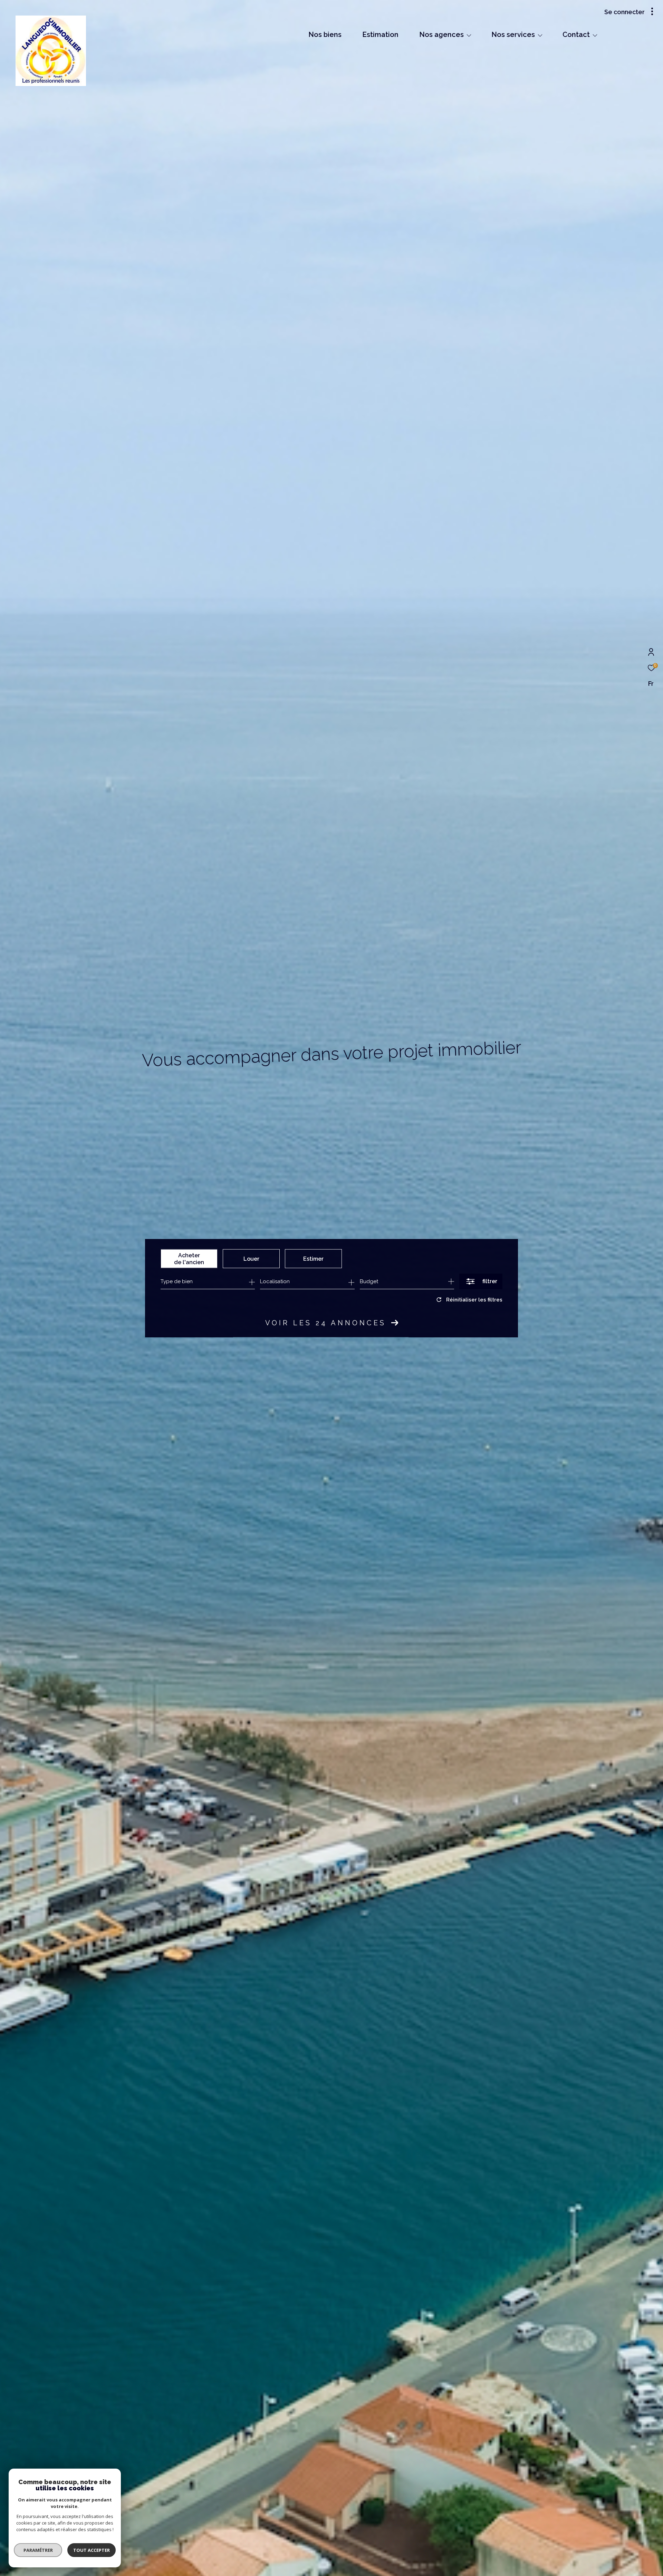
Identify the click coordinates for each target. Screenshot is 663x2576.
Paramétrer (38, 2550)
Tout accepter (92, 2550)
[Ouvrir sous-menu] (469, 35)
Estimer (313, 1258)
